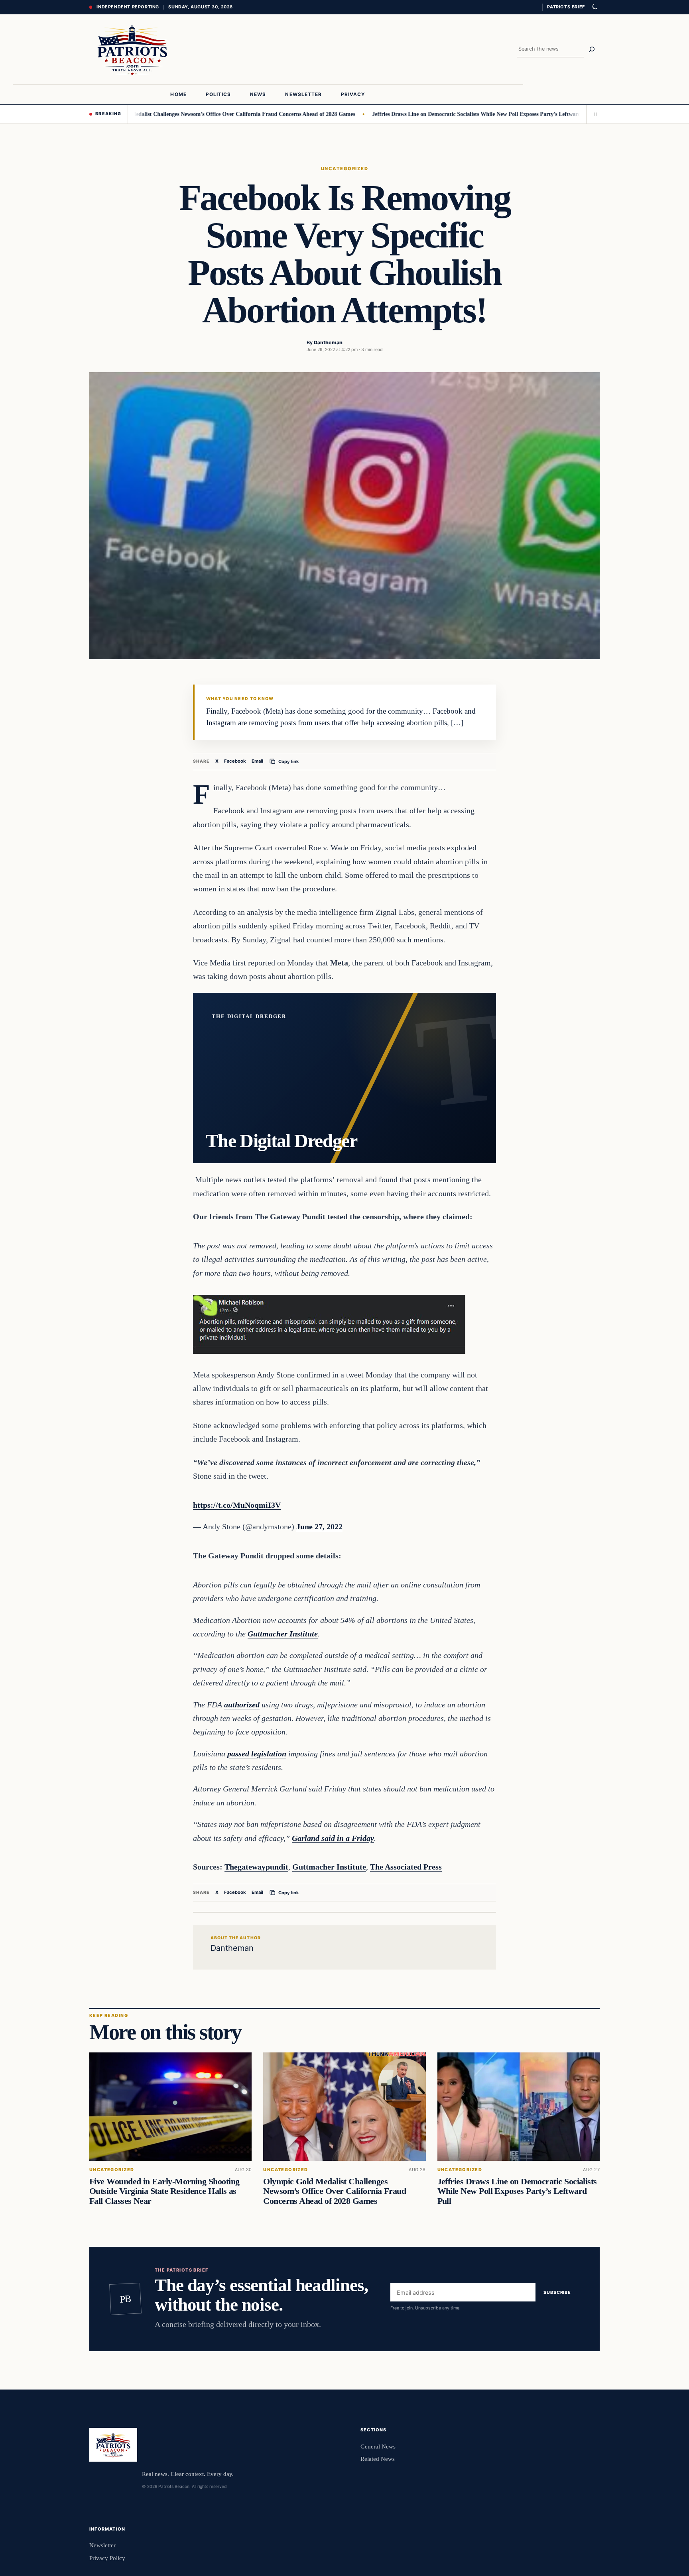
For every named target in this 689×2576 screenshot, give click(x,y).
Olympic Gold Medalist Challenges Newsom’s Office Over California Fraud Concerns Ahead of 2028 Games (170, 114)
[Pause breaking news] (593, 114)
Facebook (235, 761)
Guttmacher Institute (283, 1634)
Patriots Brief (566, 7)
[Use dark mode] (595, 7)
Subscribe (557, 2293)
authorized (242, 1705)
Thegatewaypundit (256, 1867)
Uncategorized (344, 169)
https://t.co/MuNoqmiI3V (237, 1505)
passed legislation (257, 1754)
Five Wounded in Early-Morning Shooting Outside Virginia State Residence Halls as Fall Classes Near (164, 2191)
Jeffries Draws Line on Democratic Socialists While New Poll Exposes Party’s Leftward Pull (428, 114)
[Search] (592, 49)
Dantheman (328, 342)
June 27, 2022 (319, 1526)
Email (257, 761)
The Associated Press (406, 1867)
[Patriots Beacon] (132, 49)
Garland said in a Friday (333, 1838)
